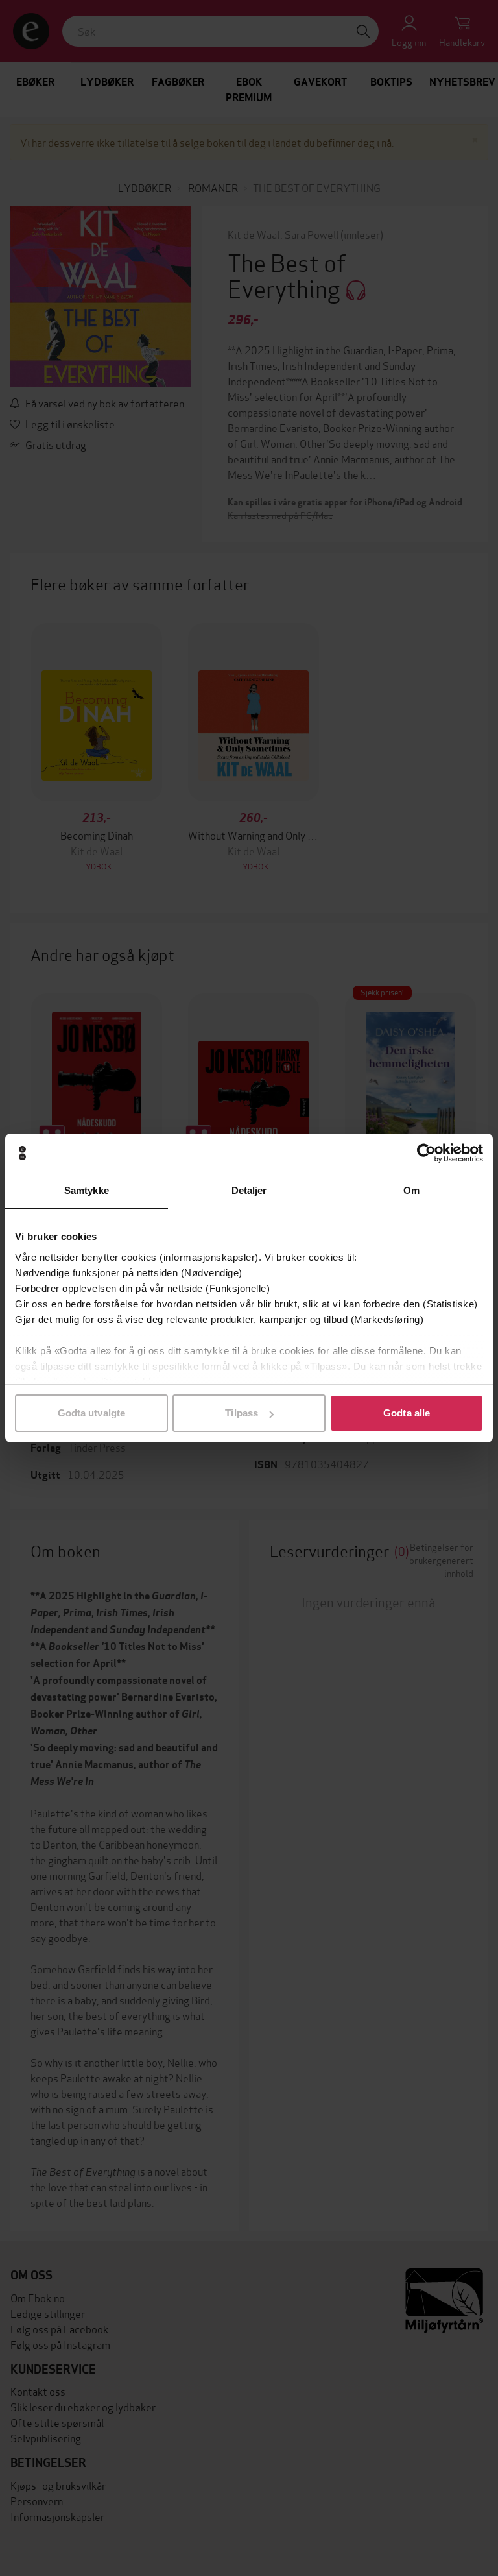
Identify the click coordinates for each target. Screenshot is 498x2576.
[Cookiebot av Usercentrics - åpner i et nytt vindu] (426, 1153)
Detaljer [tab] (249, 1190)
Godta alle (407, 1413)
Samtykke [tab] (87, 1190)
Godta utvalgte (91, 1413)
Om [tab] (411, 1190)
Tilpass (242, 1413)
